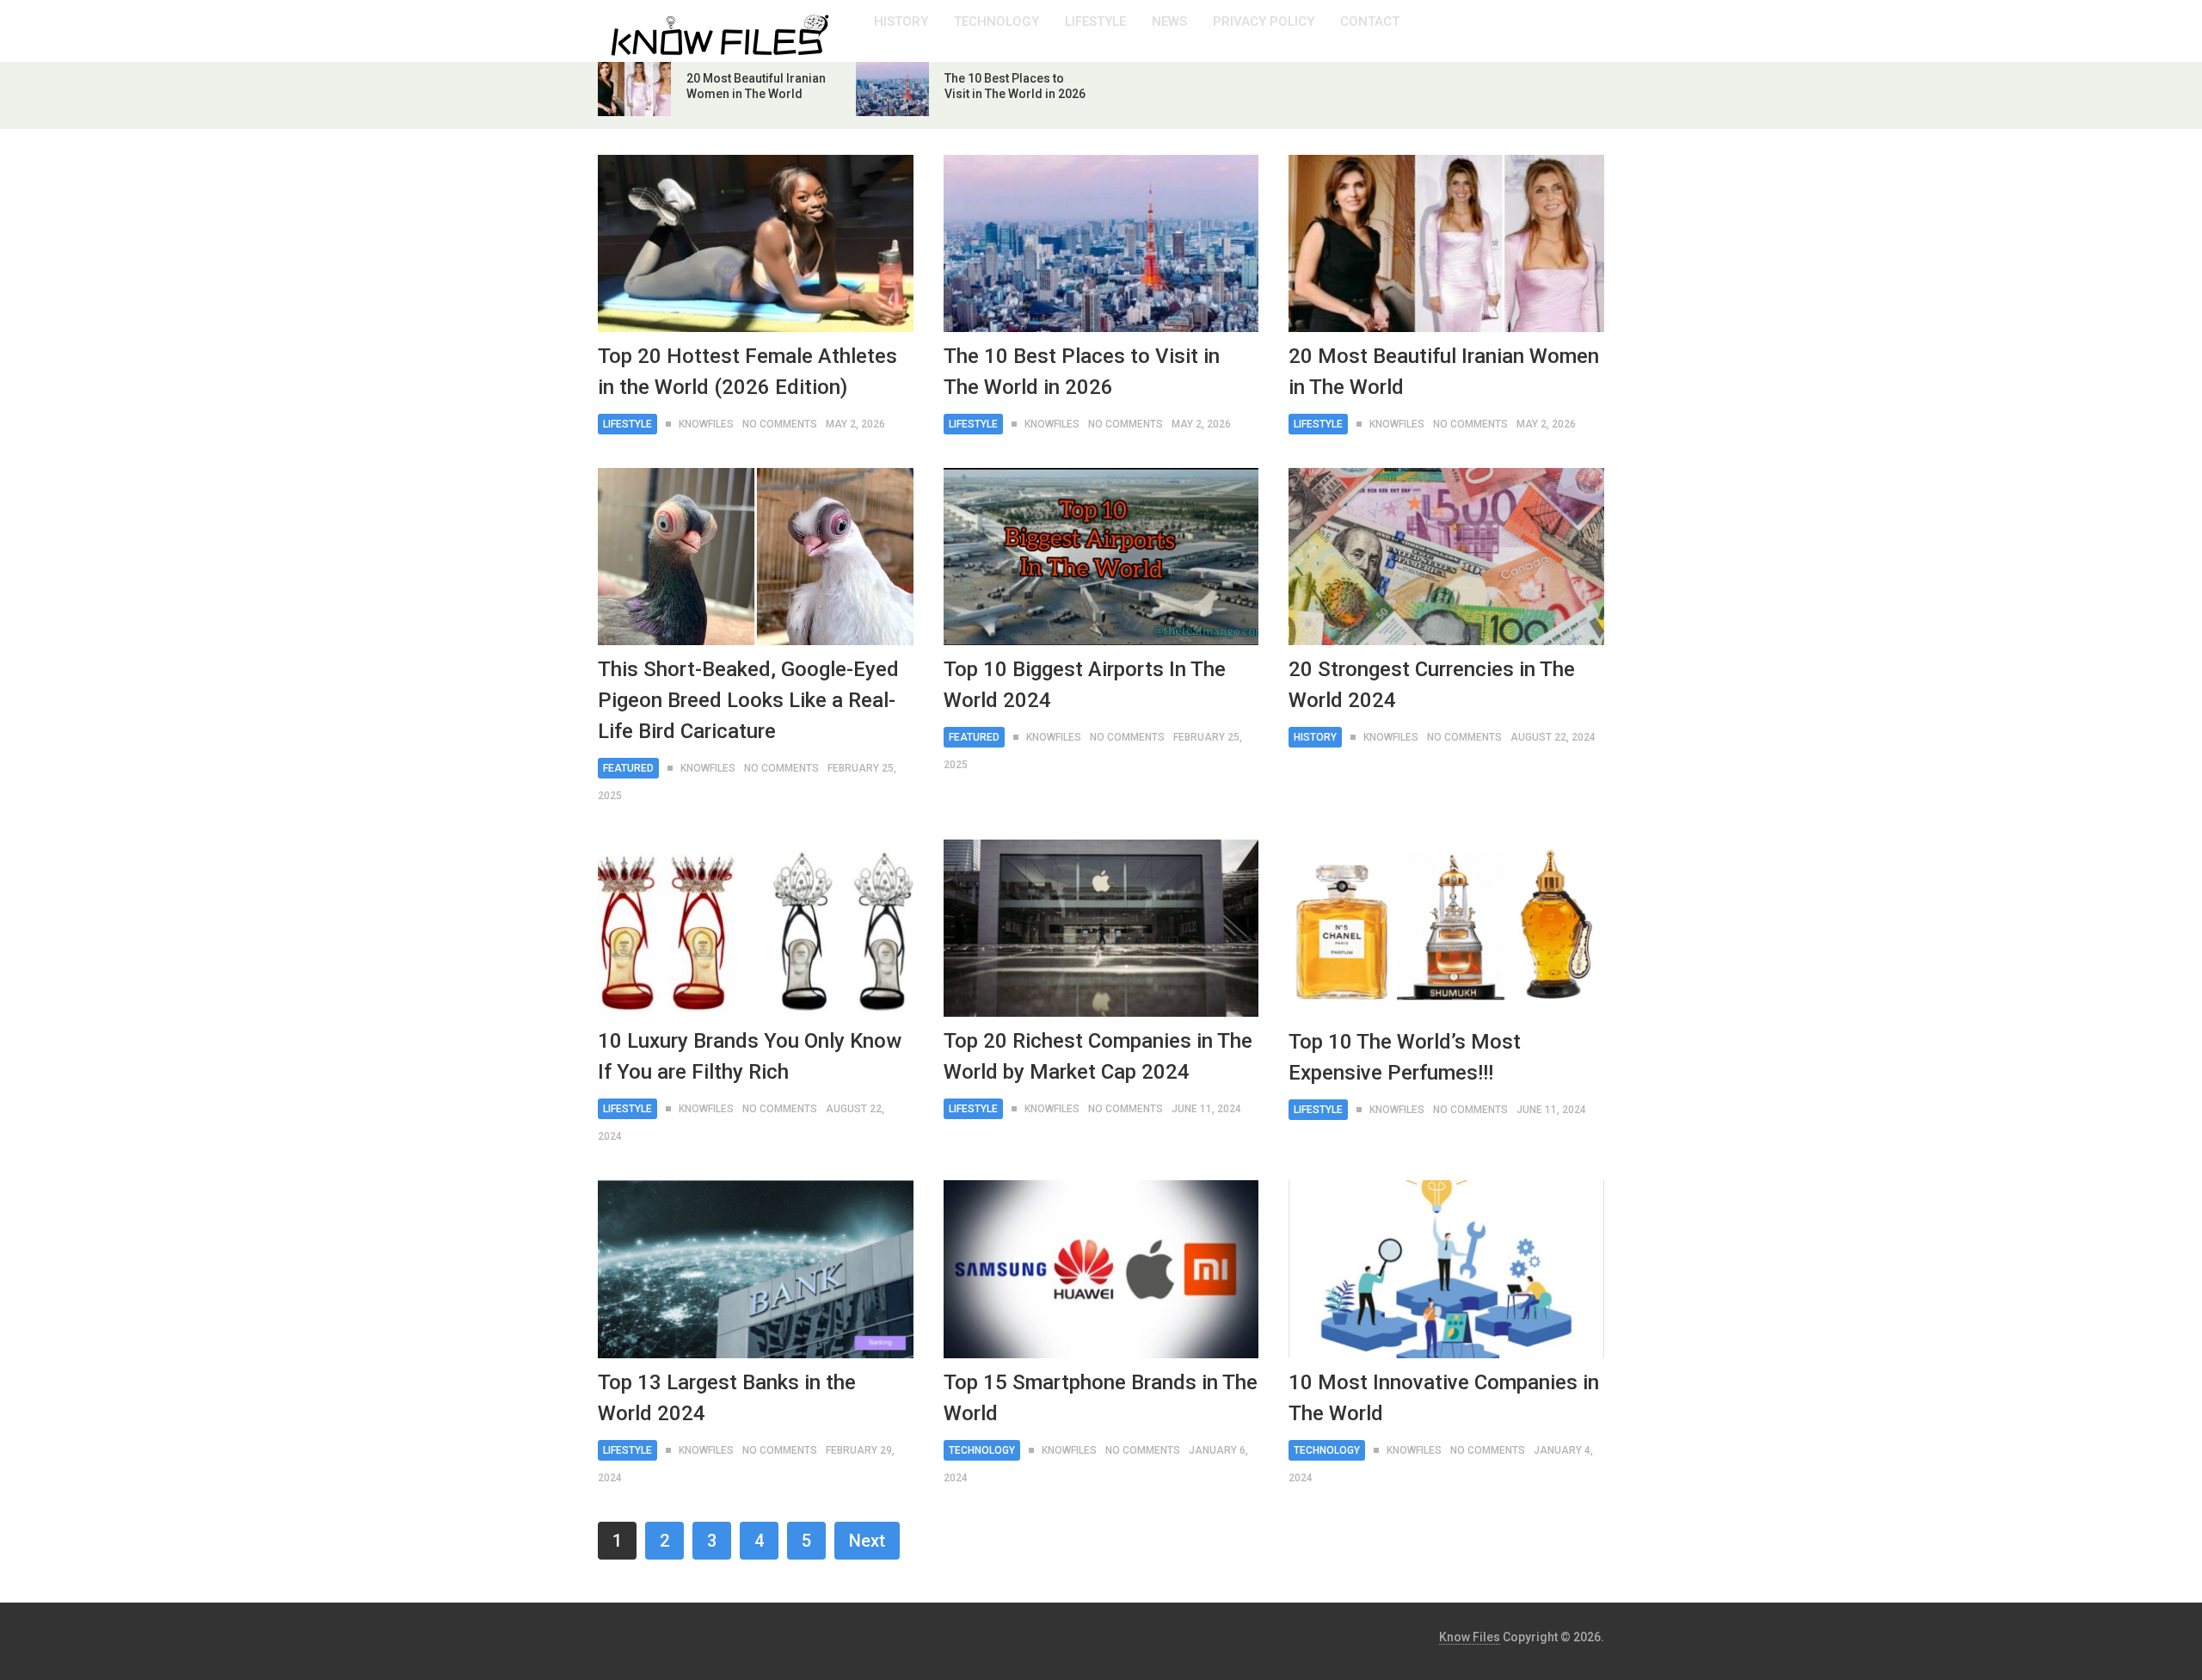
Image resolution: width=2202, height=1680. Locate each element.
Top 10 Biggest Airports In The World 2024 (1085, 685)
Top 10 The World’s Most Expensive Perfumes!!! (1405, 1057)
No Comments (780, 424)
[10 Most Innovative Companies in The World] (1446, 1269)
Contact (1370, 22)
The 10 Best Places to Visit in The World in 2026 (1082, 372)
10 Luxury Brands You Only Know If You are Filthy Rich (750, 1056)
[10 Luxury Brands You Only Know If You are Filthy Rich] (756, 928)
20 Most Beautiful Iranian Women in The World (1444, 372)
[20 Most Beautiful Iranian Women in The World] (1446, 243)
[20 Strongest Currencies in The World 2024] (1446, 557)
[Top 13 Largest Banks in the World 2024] (756, 1269)
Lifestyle (1095, 22)
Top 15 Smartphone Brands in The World (1101, 1398)
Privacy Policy (1264, 22)
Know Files (1470, 1637)
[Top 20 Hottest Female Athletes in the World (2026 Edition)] (756, 243)
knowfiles (706, 424)
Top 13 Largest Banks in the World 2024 (727, 1398)
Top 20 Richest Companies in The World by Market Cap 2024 (1098, 1056)
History (901, 22)
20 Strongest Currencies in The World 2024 (1432, 685)
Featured (628, 768)
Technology (996, 22)
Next (867, 1541)
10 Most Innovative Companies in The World (1444, 1398)
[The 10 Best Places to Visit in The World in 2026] (1101, 243)
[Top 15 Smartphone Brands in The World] (1101, 1269)
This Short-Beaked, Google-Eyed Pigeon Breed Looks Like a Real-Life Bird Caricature (748, 700)
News (1169, 22)
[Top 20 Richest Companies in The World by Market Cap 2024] (1101, 928)
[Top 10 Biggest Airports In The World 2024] (1101, 557)
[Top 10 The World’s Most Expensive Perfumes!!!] (1446, 928)
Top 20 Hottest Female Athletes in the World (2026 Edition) (747, 372)
